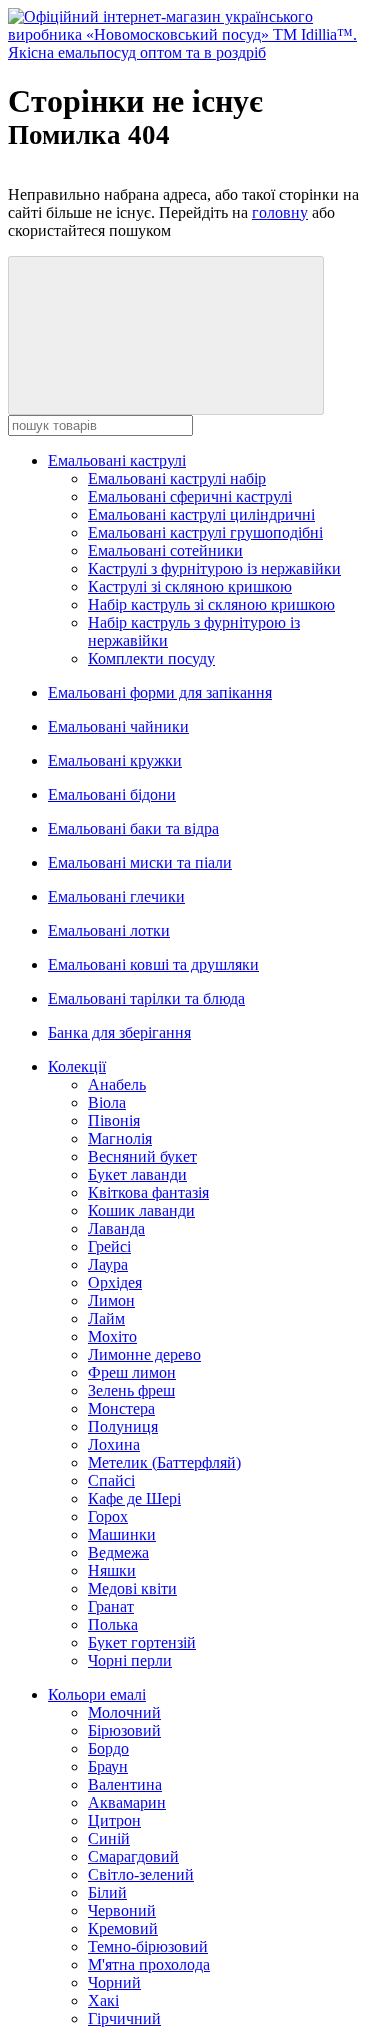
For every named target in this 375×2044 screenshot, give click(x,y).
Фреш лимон (132, 1372)
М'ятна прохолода (149, 1964)
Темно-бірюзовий (148, 1946)
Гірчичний (124, 2018)
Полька (113, 1624)
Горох (108, 1516)
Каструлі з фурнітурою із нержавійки (214, 568)
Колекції (77, 1066)
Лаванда (116, 1228)
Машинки (122, 1534)
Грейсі (109, 1246)
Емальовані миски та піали (140, 862)
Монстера (121, 1408)
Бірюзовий (124, 1730)
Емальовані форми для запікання (160, 692)
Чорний (114, 1982)
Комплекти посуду (151, 658)
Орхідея (115, 1282)
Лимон (111, 1300)
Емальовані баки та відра (133, 828)
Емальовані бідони (112, 794)
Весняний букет (142, 1156)
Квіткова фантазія (148, 1192)
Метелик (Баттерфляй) (164, 1462)
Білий (107, 1892)
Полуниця (123, 1426)
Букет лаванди (137, 1174)
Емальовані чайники (118, 726)
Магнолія (120, 1138)
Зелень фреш (131, 1390)
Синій (109, 1838)
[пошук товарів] (166, 335)
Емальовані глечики (116, 896)
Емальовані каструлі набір (177, 478)
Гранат (111, 1606)
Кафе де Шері (134, 1498)
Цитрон (114, 1820)
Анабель (117, 1084)
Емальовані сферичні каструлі (190, 496)
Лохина (114, 1444)
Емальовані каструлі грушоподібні (205, 532)
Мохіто (112, 1336)
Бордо (108, 1748)
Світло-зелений (141, 1874)
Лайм (106, 1318)
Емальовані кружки (115, 760)
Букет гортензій (142, 1642)
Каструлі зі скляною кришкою (190, 586)
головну (280, 212)
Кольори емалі (97, 1694)
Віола (107, 1102)
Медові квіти (132, 1588)
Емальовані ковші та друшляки (153, 964)
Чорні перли (130, 1660)
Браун (108, 1766)
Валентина (125, 1784)
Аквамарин (127, 1802)
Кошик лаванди (141, 1210)
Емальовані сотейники (165, 550)
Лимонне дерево (144, 1354)
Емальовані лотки (109, 930)
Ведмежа (118, 1552)
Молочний (124, 1712)
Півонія (114, 1120)
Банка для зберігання (119, 1032)
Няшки (112, 1570)
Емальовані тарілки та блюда (146, 998)
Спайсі (111, 1480)
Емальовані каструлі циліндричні (201, 514)
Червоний (122, 1910)
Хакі (103, 2000)
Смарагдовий (133, 1856)
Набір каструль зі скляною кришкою (211, 604)
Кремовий (123, 1928)
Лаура (108, 1264)
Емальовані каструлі (117, 460)
